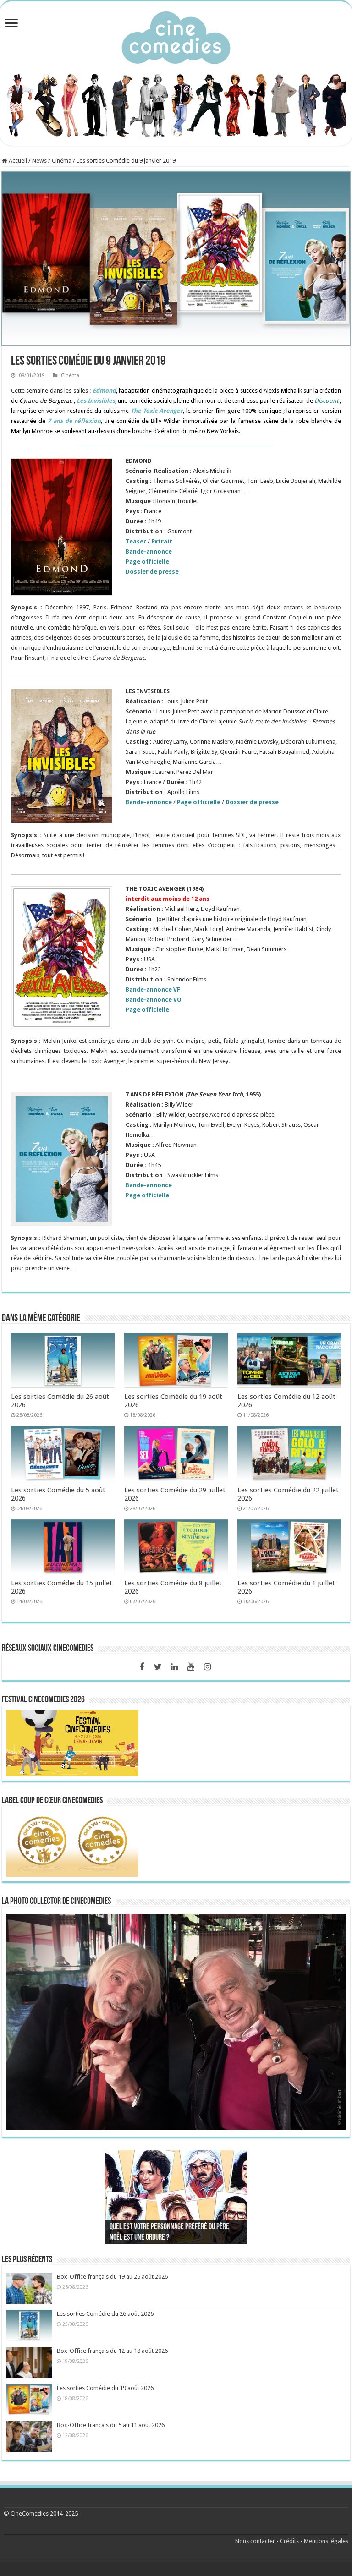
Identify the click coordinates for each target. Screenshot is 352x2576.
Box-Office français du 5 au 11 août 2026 (111, 2425)
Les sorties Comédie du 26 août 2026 (105, 2314)
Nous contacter (255, 2541)
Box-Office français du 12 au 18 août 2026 (112, 2351)
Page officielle (147, 562)
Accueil (17, 161)
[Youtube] (191, 1667)
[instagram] (208, 1667)
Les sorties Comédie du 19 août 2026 (105, 2388)
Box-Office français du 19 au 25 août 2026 (112, 2277)
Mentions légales (326, 2541)
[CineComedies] (176, 36)
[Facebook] (142, 1667)
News (39, 161)
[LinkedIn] (175, 1667)
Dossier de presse (152, 572)
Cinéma (62, 161)
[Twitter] (158, 1667)
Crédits (289, 2541)
